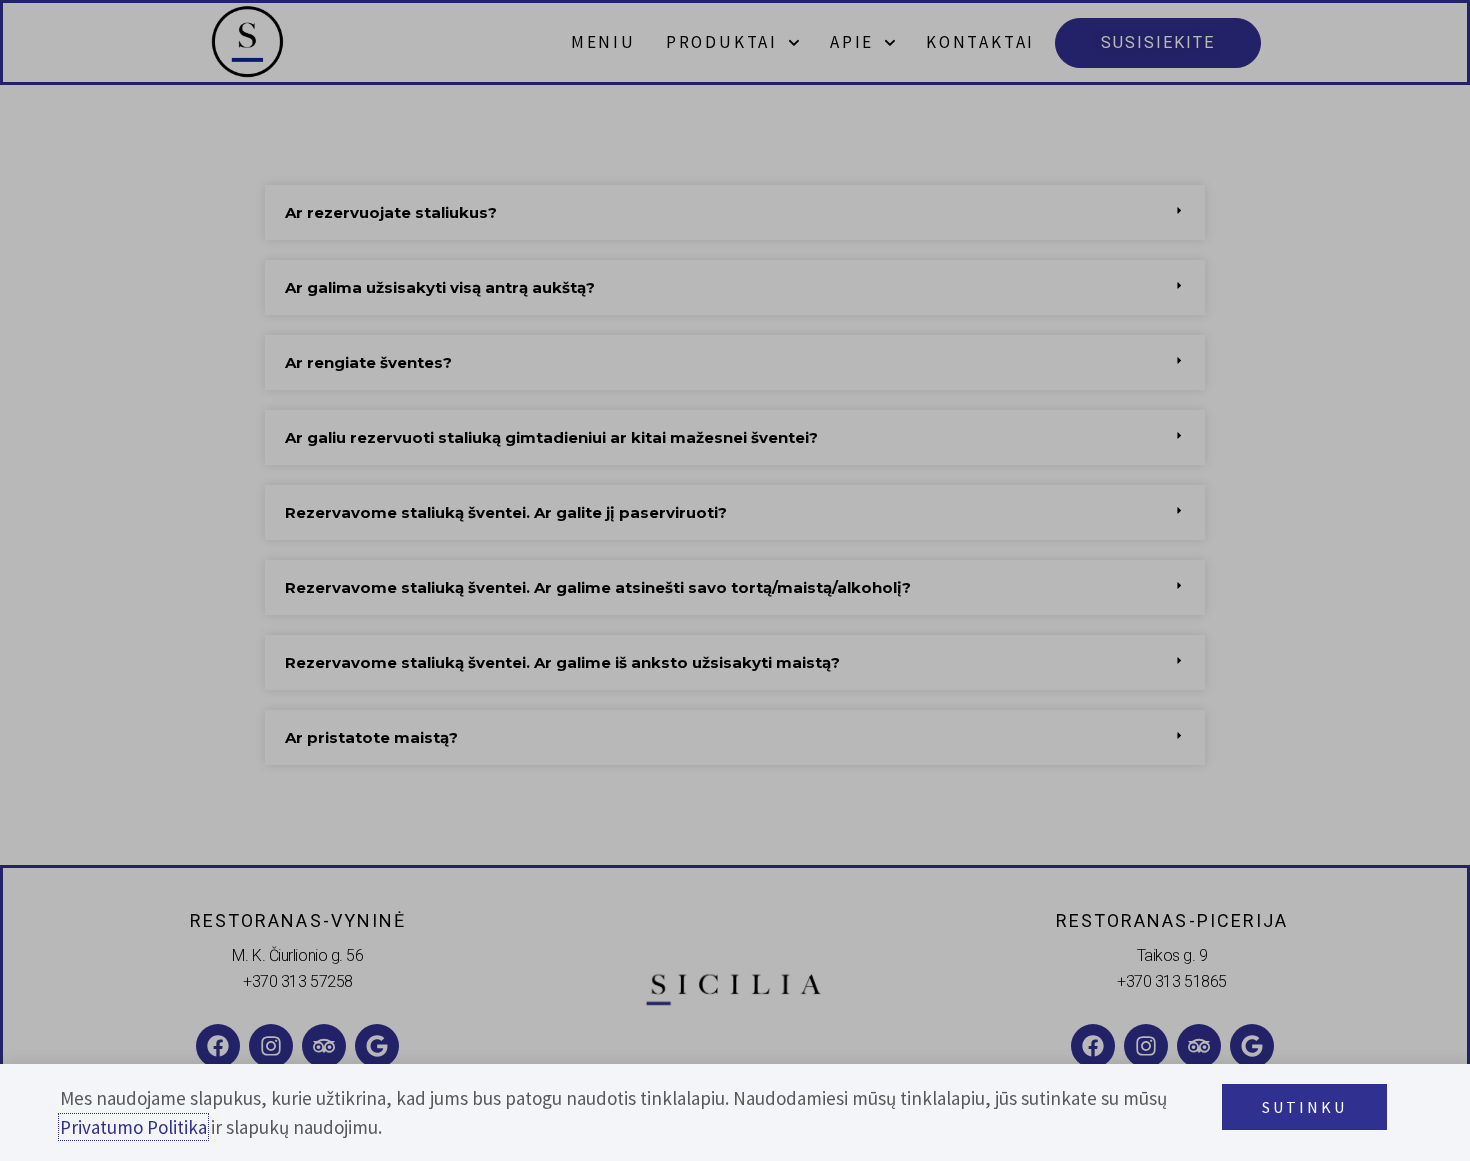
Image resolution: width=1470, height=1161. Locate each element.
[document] (735, 580)
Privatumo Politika (133, 1127)
